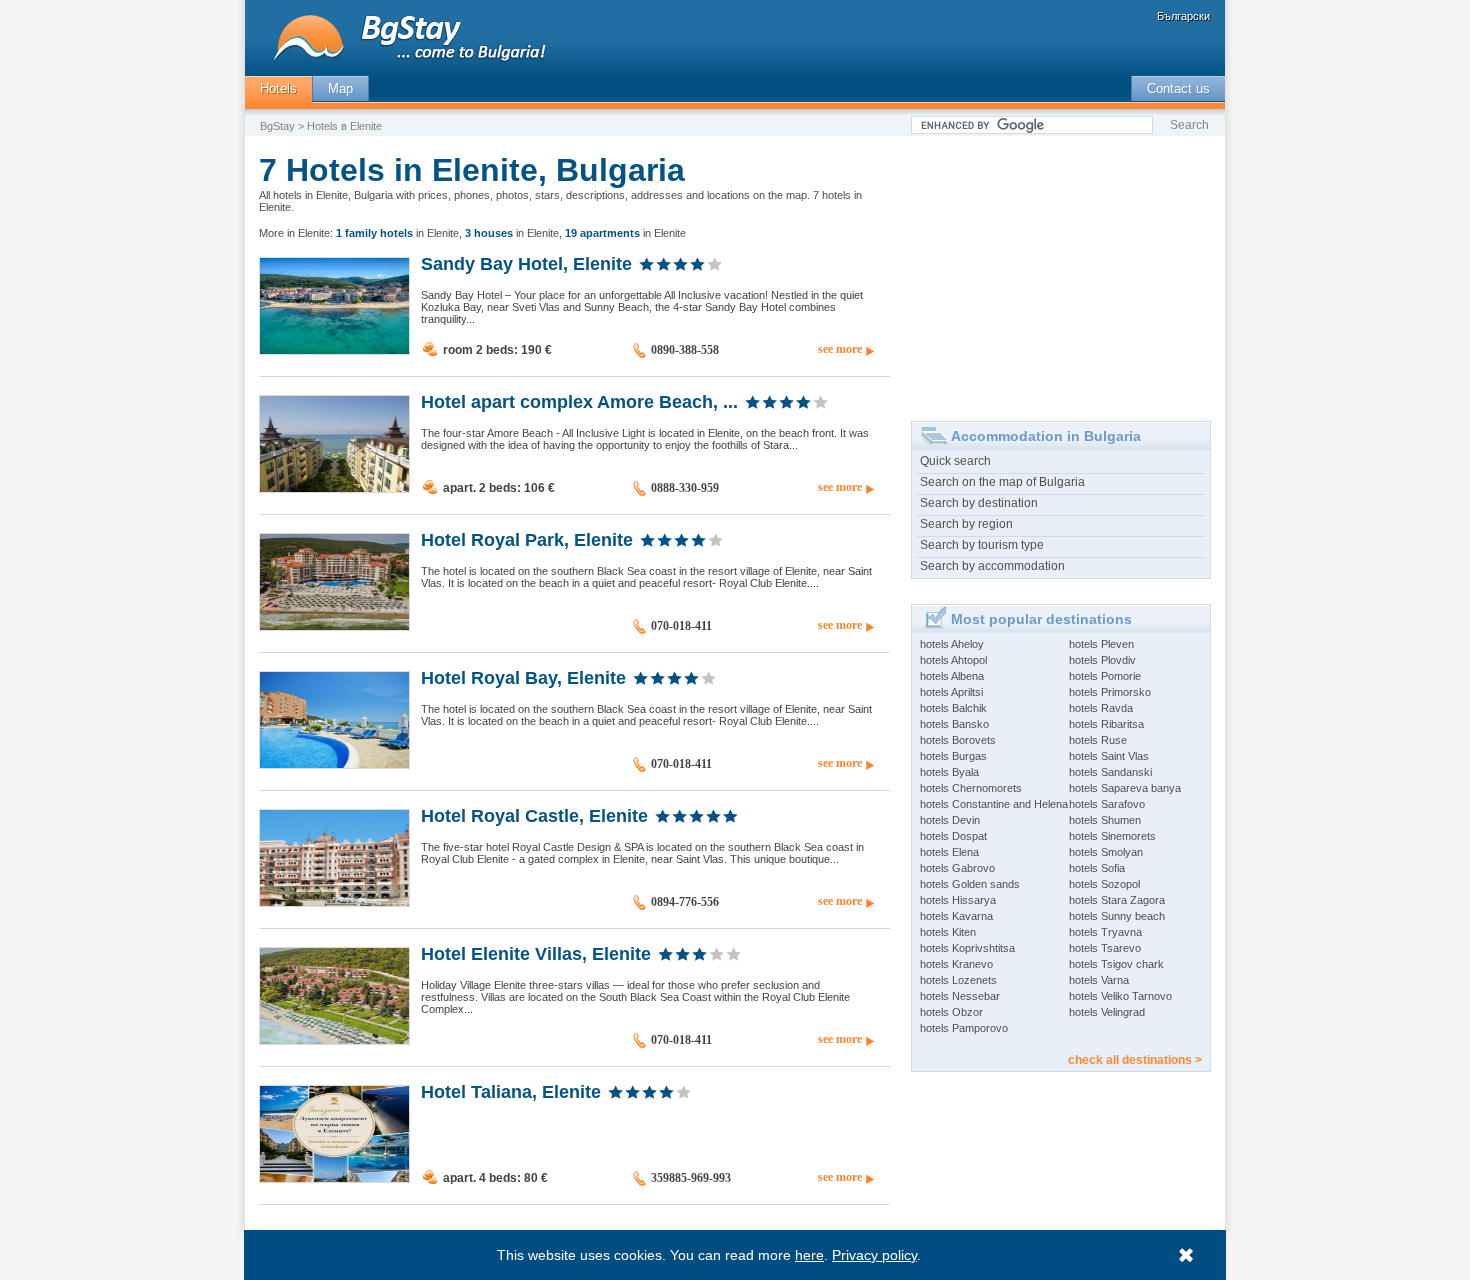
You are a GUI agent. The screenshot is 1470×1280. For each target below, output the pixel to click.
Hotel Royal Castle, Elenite (534, 815)
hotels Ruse (1098, 740)
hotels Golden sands (970, 884)
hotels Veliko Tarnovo (1120, 996)
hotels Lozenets (958, 980)
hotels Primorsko (1110, 692)
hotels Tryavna (1105, 932)
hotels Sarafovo (1107, 804)
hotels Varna (1099, 980)
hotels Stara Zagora (1117, 900)
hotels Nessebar (960, 996)
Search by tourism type (982, 545)
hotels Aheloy (952, 644)
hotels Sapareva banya (1125, 788)
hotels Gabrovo (957, 868)
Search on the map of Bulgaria (1002, 482)
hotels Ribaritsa (1106, 724)
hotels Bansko (954, 724)
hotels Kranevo (956, 964)
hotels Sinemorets (1112, 836)
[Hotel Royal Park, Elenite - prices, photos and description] (334, 626)
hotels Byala (949, 772)
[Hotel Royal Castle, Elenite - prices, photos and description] (334, 902)
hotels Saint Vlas (1109, 756)
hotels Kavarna (956, 916)
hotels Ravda (1101, 708)
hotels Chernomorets (971, 788)
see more (840, 349)
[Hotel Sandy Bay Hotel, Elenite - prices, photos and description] (334, 350)
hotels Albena (952, 676)
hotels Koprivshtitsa (967, 948)
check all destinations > (1135, 1060)
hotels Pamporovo (964, 1028)
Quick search (955, 461)
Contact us (1178, 88)
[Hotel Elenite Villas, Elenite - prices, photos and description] (334, 1040)
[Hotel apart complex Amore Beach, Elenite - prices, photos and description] (334, 488)
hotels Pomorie (1105, 676)
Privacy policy (874, 1255)
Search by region (966, 524)
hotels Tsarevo (1105, 948)
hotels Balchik (953, 708)
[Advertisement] (1061, 271)
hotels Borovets (958, 740)
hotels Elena (949, 852)
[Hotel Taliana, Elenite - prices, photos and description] (334, 1178)
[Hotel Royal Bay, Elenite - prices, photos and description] (334, 764)
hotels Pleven (1101, 644)
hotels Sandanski (1110, 772)
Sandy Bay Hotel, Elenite (526, 263)
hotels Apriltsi (951, 692)
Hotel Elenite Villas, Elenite (536, 953)
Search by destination (979, 503)
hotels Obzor (951, 1012)
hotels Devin (950, 820)
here (809, 1255)
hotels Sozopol (1104, 884)
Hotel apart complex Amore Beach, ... (579, 401)
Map (340, 88)
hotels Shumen (1105, 820)
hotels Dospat (953, 836)
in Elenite (397, 233)
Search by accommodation (992, 566)
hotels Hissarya (958, 900)
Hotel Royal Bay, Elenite (523, 677)
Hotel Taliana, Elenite (511, 1091)
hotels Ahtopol (953, 660)
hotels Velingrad (1107, 1012)
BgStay (277, 126)
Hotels (278, 88)
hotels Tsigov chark (1116, 964)
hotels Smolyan (1106, 852)
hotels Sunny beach (1117, 916)
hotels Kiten (948, 932)
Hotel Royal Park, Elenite (527, 539)
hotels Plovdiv (1102, 660)
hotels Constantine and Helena (994, 804)
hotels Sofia (1097, 868)
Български (1183, 16)
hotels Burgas (953, 756)
